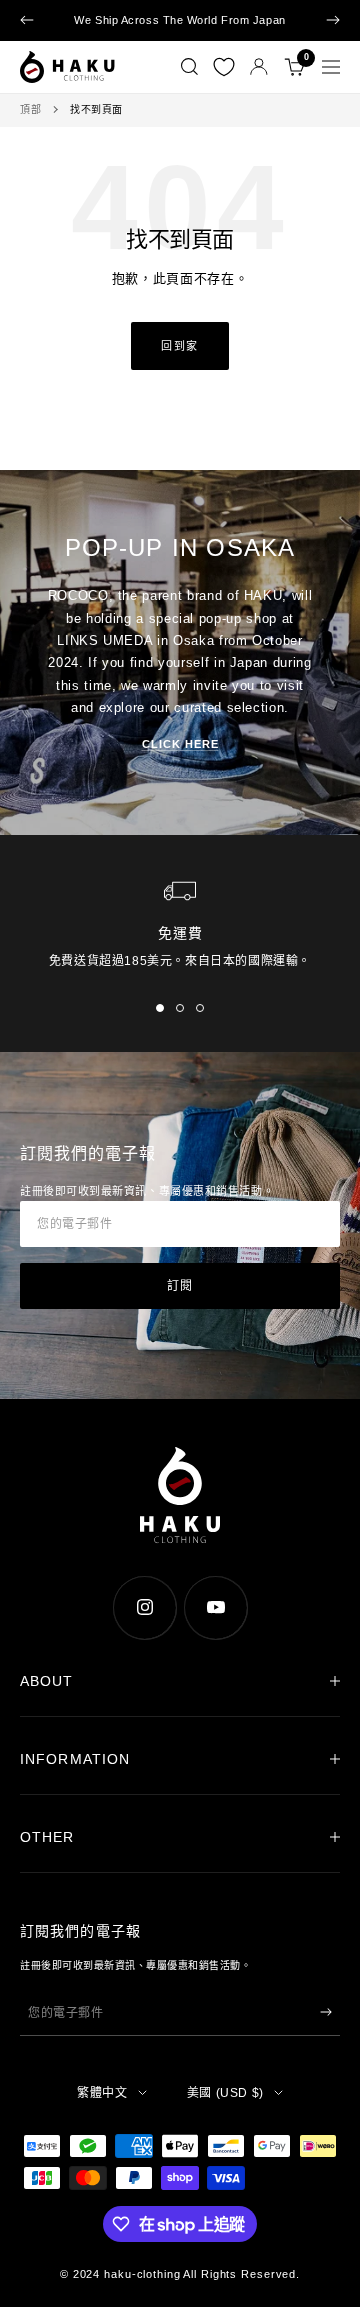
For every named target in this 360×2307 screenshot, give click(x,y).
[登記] (326, 2012)
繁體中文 (102, 2093)
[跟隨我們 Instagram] (144, 1607)
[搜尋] (189, 67)
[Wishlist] (224, 67)
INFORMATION (75, 1759)
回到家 (180, 346)
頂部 (30, 109)
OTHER (47, 1837)
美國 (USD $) (225, 2093)
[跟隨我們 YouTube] (215, 1607)
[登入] (259, 66)
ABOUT (47, 1681)
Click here (180, 744)
